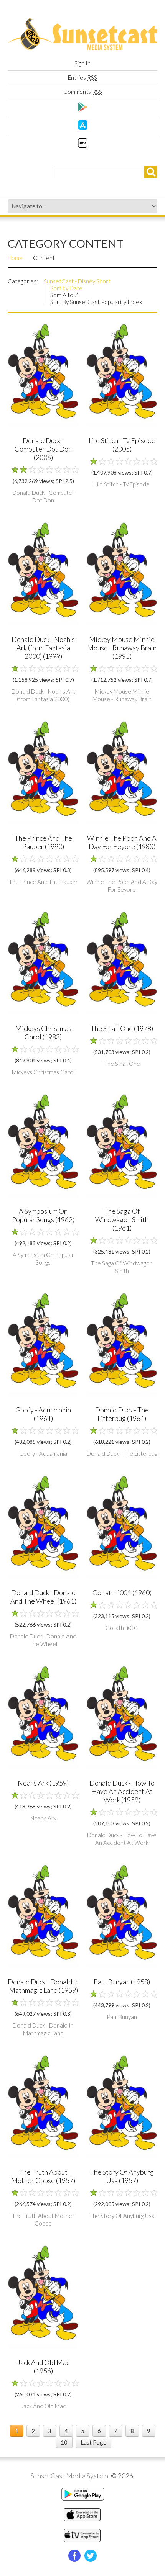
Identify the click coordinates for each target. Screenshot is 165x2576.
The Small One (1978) (122, 1028)
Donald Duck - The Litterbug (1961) (122, 1414)
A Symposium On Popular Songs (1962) (43, 1215)
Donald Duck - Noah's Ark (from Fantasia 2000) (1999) (43, 648)
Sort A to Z (64, 295)
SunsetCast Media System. (70, 2476)
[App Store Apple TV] (83, 146)
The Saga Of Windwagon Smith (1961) (122, 1219)
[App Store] (83, 128)
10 (64, 2442)
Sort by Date (66, 288)
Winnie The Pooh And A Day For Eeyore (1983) (122, 842)
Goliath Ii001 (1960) (122, 1592)
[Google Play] (83, 110)
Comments (83, 92)
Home (15, 258)
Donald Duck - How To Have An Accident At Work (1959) (122, 1791)
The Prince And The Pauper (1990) (43, 842)
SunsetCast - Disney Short (77, 281)
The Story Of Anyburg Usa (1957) (122, 2176)
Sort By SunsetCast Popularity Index (96, 302)
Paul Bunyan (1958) (122, 1982)
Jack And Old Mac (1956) (43, 2367)
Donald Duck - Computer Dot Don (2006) (43, 449)
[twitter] (91, 2556)
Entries (82, 77)
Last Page (93, 2442)
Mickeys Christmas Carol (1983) (43, 1033)
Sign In (82, 63)
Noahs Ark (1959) (43, 1783)
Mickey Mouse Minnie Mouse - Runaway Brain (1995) (122, 648)
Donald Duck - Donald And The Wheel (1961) (43, 1597)
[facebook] (74, 2556)
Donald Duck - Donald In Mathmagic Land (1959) (43, 1986)
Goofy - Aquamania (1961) (43, 1414)
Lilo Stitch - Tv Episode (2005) (122, 445)
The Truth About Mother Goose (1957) (43, 2176)
